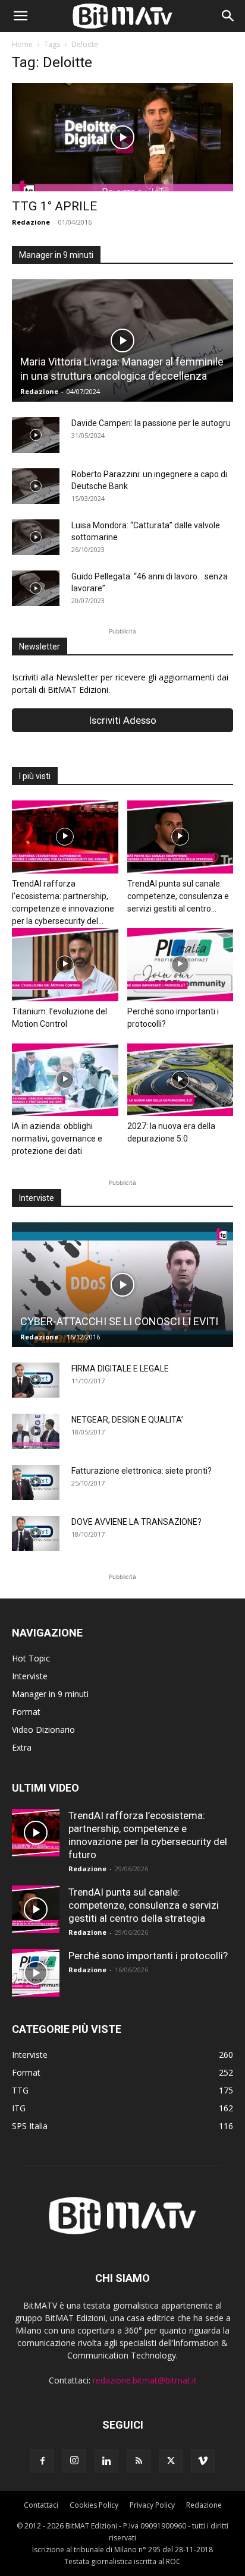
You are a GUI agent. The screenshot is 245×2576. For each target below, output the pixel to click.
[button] (20, 16)
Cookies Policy (94, 2505)
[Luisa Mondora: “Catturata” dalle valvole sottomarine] (36, 537)
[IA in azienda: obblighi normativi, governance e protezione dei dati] (65, 1080)
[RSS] (139, 2461)
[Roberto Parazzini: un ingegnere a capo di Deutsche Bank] (36, 486)
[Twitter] (171, 2461)
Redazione (31, 222)
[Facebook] (42, 2461)
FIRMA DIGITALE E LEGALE (120, 1369)
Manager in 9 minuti (50, 1694)
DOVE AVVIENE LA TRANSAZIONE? (136, 1522)
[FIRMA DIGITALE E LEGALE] (36, 1380)
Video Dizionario (43, 1730)
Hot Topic (31, 1658)
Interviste (30, 1676)
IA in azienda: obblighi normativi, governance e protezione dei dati (57, 1139)
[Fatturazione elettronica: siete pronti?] (36, 1483)
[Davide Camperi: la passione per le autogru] (36, 435)
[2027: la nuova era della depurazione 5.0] (180, 1080)
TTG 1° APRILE (54, 206)
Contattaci (41, 2505)
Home (22, 44)
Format (26, 1712)
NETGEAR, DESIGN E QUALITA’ (127, 1420)
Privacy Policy (152, 2505)
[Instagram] (74, 2461)
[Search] (228, 16)
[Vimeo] (203, 2461)
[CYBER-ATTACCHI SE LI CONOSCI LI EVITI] (122, 1284)
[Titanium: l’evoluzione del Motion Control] (65, 965)
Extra (22, 1747)
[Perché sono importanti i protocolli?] (180, 965)
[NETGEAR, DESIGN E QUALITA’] (36, 1432)
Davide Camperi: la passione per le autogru (151, 423)
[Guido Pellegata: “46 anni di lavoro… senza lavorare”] (36, 588)
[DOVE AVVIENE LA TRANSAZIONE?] (36, 1534)
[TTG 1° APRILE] (122, 137)
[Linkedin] (106, 2461)
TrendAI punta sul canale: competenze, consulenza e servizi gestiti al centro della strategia (144, 1905)
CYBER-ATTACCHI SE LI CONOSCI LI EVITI (119, 1321)
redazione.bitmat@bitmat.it (145, 2380)
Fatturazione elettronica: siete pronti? (142, 1471)
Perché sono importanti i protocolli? (148, 1956)
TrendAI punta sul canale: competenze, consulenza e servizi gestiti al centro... (178, 896)
